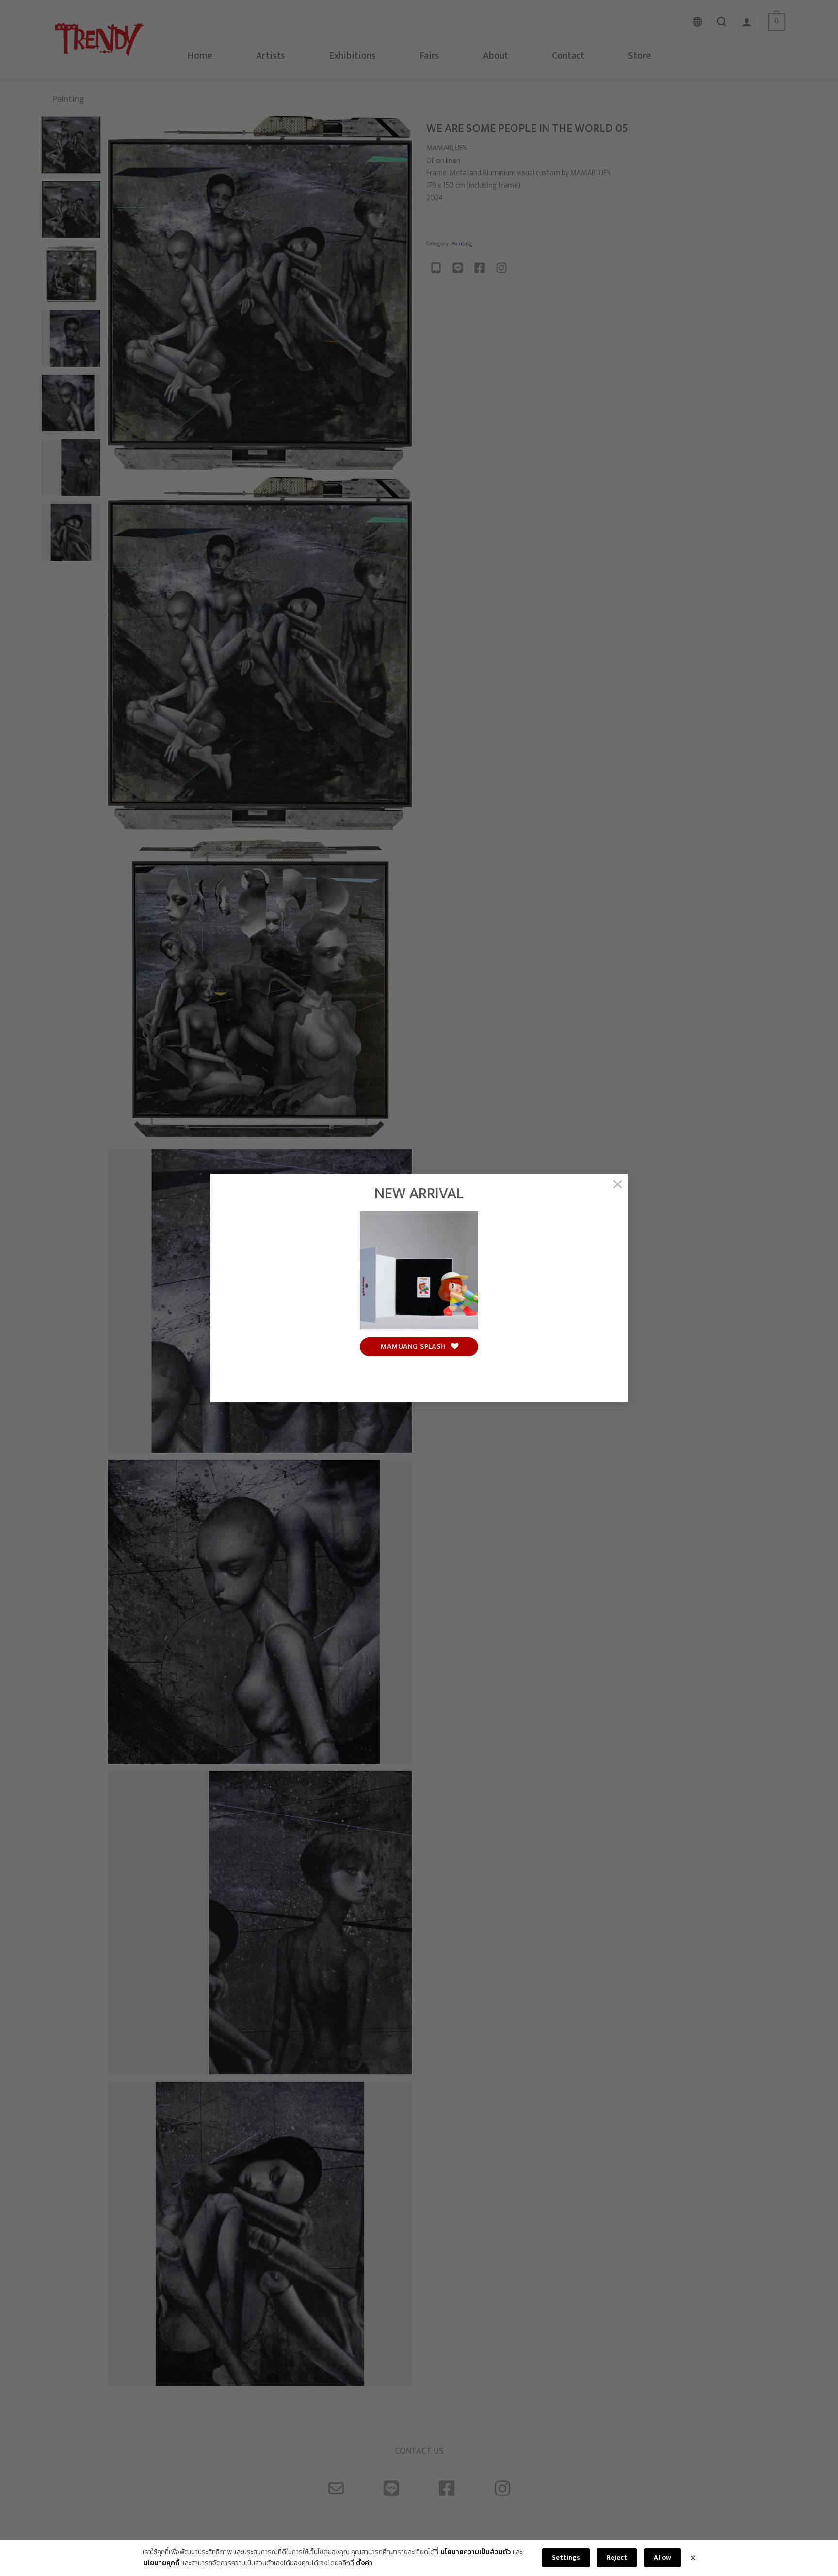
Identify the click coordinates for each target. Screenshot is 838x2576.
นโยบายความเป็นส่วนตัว (475, 2552)
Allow (662, 2557)
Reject (617, 2557)
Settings (566, 2557)
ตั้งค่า (364, 2563)
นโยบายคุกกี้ (161, 2563)
